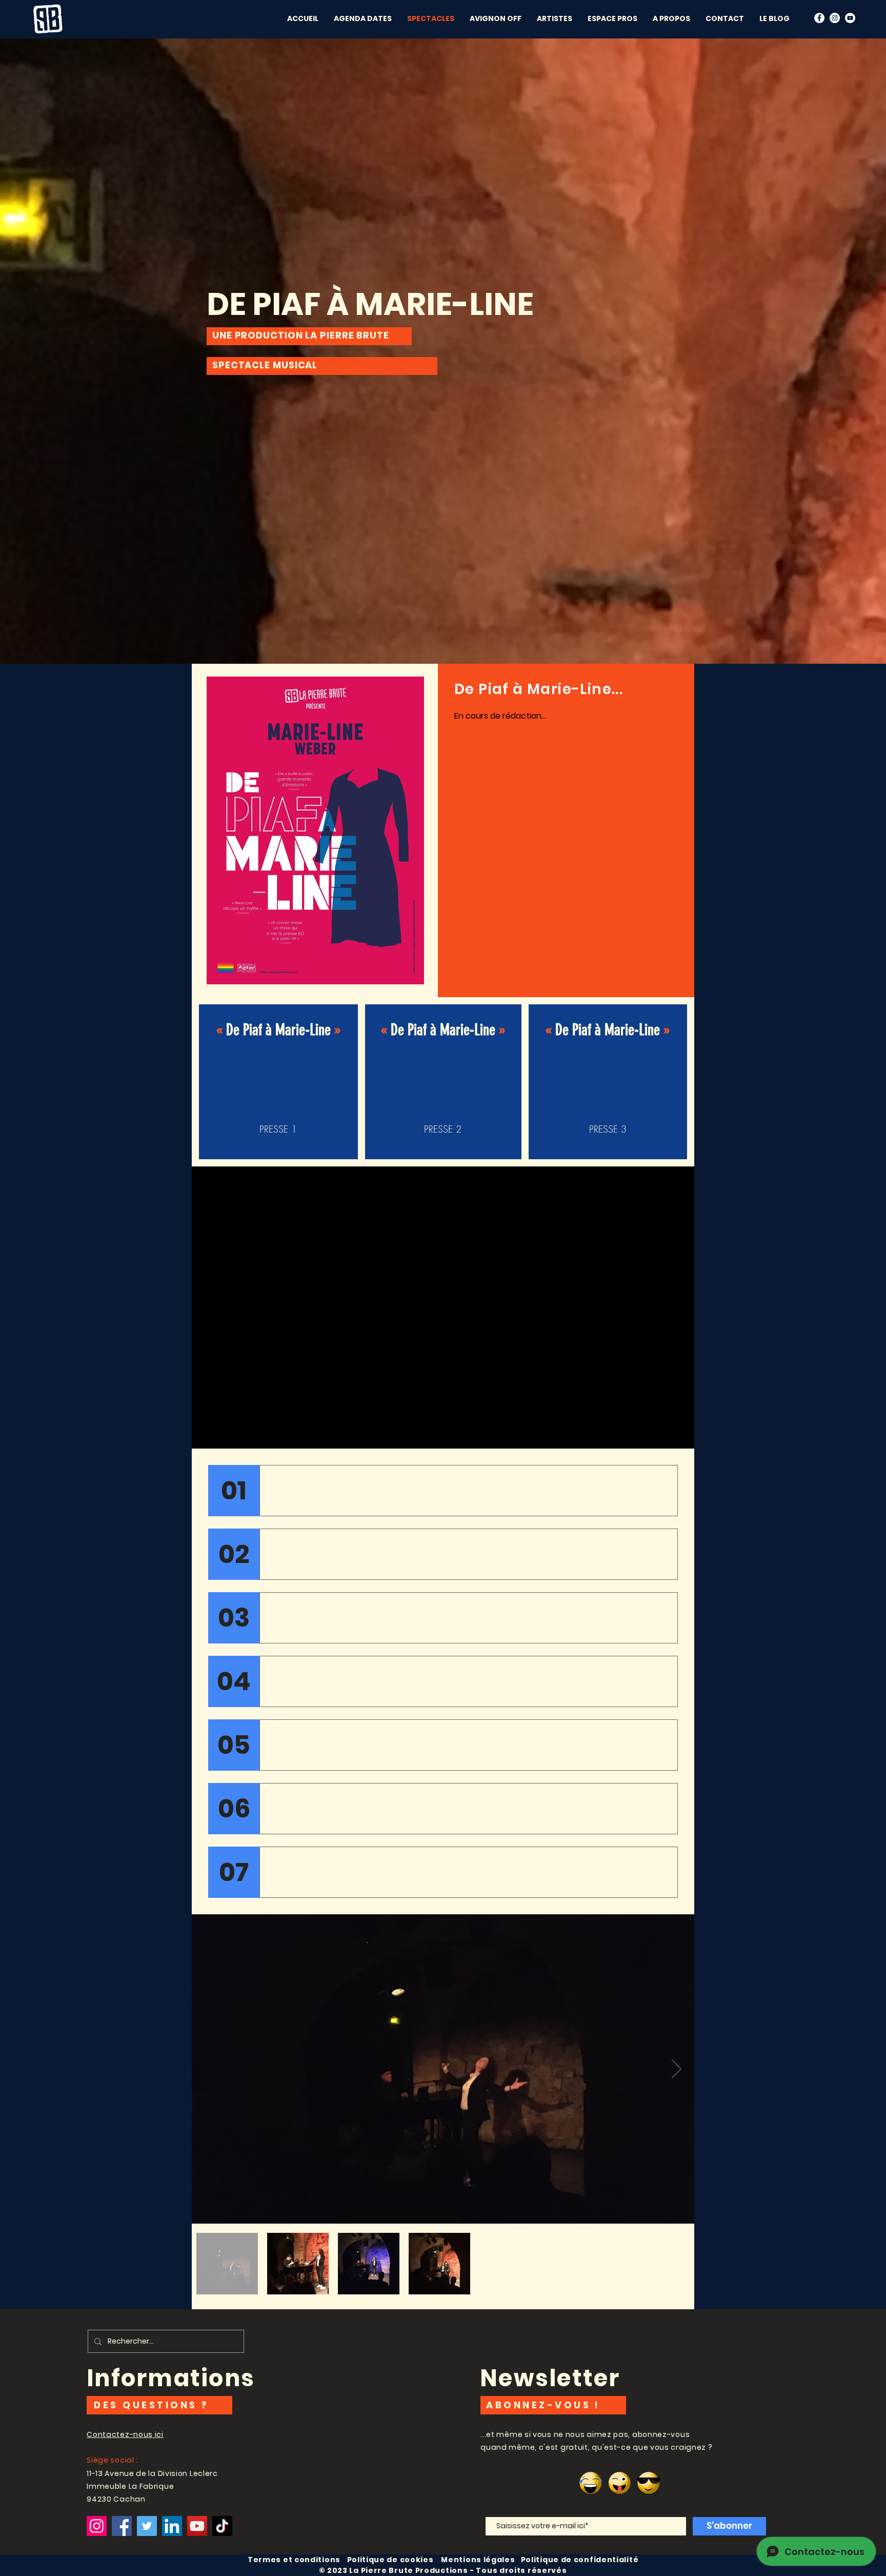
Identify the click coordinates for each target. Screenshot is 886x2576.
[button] (496, 18)
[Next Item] (677, 2069)
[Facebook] (819, 18)
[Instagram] (97, 2526)
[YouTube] (850, 18)
